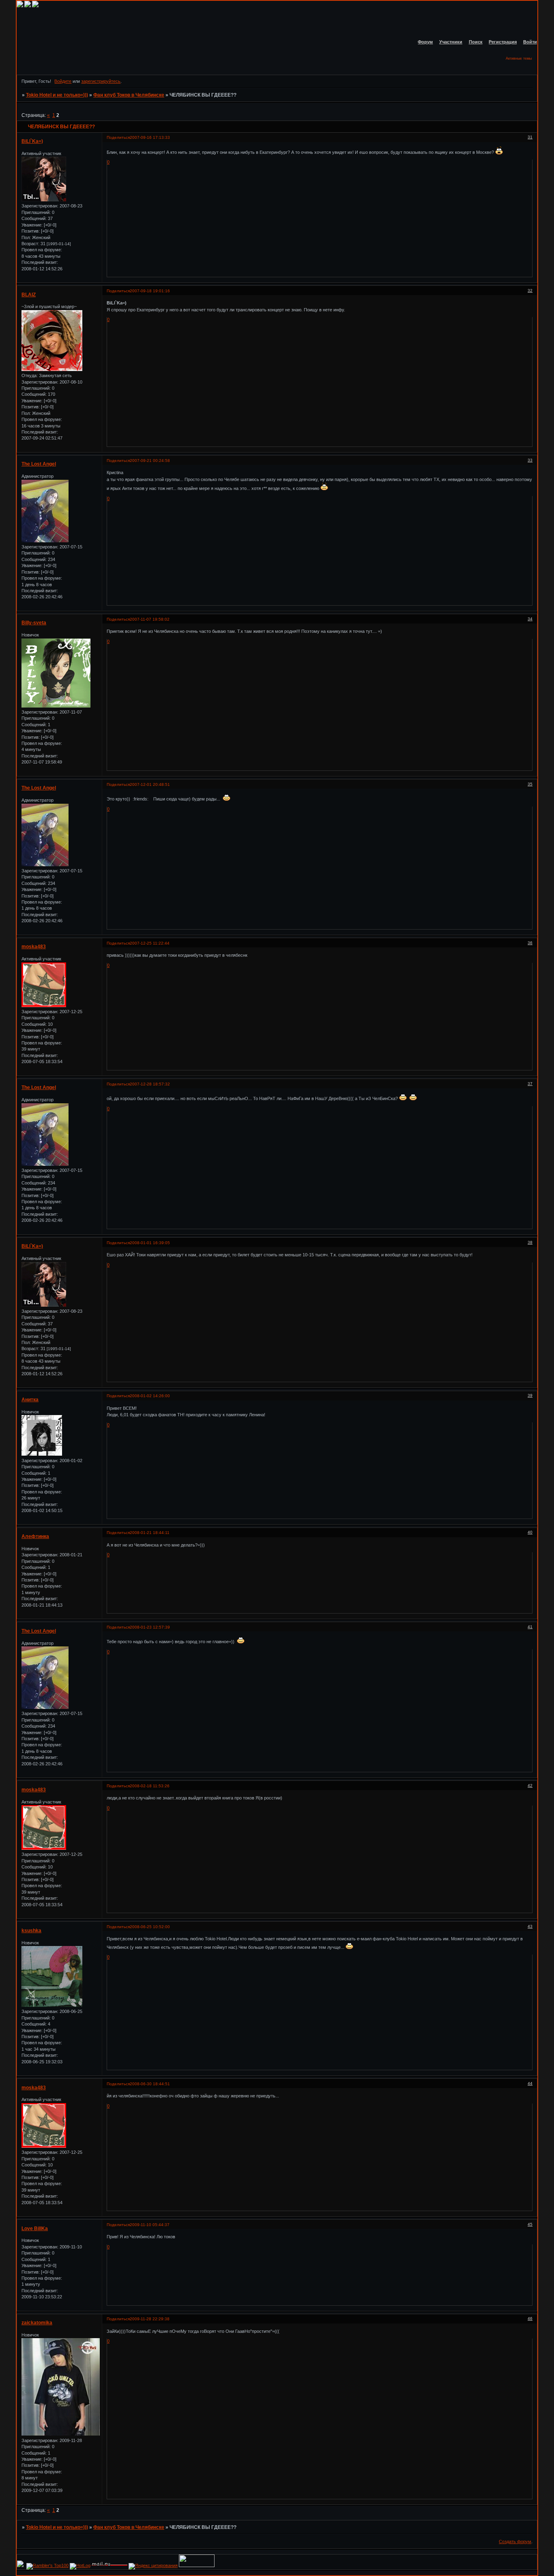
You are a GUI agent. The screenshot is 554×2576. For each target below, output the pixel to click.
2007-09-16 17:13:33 (150, 137)
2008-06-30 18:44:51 (150, 2084)
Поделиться (118, 137)
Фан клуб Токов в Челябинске (129, 95)
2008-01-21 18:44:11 (150, 1533)
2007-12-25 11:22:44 (150, 943)
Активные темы (519, 58)
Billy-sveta (34, 623)
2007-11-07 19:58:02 (150, 619)
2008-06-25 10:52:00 (150, 1927)
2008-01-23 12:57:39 (150, 1627)
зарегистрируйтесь (101, 81)
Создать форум (515, 2541)
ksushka (31, 1931)
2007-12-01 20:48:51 (150, 784)
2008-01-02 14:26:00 (150, 1396)
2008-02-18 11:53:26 (150, 1786)
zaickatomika (37, 2323)
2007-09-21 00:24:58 (150, 461)
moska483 (34, 947)
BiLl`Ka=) (32, 141)
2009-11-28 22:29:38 (150, 2319)
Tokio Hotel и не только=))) (57, 95)
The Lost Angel (39, 464)
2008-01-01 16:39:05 (150, 1243)
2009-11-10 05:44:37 (150, 2225)
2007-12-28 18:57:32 (150, 1084)
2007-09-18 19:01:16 (150, 291)
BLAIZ (29, 295)
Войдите (63, 81)
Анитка (30, 1400)
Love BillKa (35, 2229)
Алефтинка (35, 1536)
